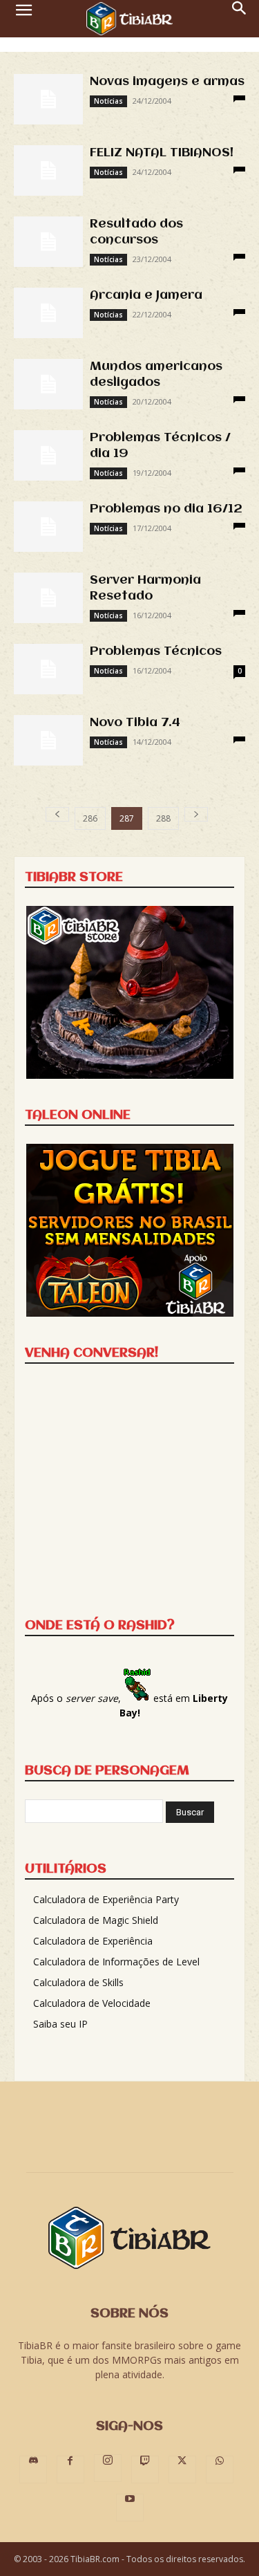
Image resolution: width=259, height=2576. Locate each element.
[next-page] (196, 814)
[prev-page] (57, 814)
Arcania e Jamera (146, 295)
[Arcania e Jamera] (48, 313)
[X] (182, 2470)
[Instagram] (108, 2468)
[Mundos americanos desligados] (48, 384)
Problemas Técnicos (156, 651)
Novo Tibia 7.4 (135, 723)
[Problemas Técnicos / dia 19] (48, 455)
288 (163, 818)
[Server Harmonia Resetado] (48, 598)
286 (90, 818)
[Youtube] (130, 2508)
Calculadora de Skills (78, 1982)
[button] (23, 19)
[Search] (240, 19)
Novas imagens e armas (167, 82)
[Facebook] (70, 2470)
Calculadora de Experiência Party (106, 1899)
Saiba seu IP (60, 2024)
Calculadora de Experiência (93, 1941)
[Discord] (33, 2470)
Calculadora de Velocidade (92, 2003)
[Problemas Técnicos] (48, 669)
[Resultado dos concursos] (48, 242)
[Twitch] (145, 2470)
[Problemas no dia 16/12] (48, 527)
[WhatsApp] (220, 2470)
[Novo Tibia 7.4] (48, 740)
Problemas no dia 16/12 (166, 509)
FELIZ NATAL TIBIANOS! (162, 153)
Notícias (108, 101)
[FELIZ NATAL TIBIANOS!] (48, 170)
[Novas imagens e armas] (48, 99)
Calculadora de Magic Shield (96, 1920)
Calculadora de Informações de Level (116, 1962)
